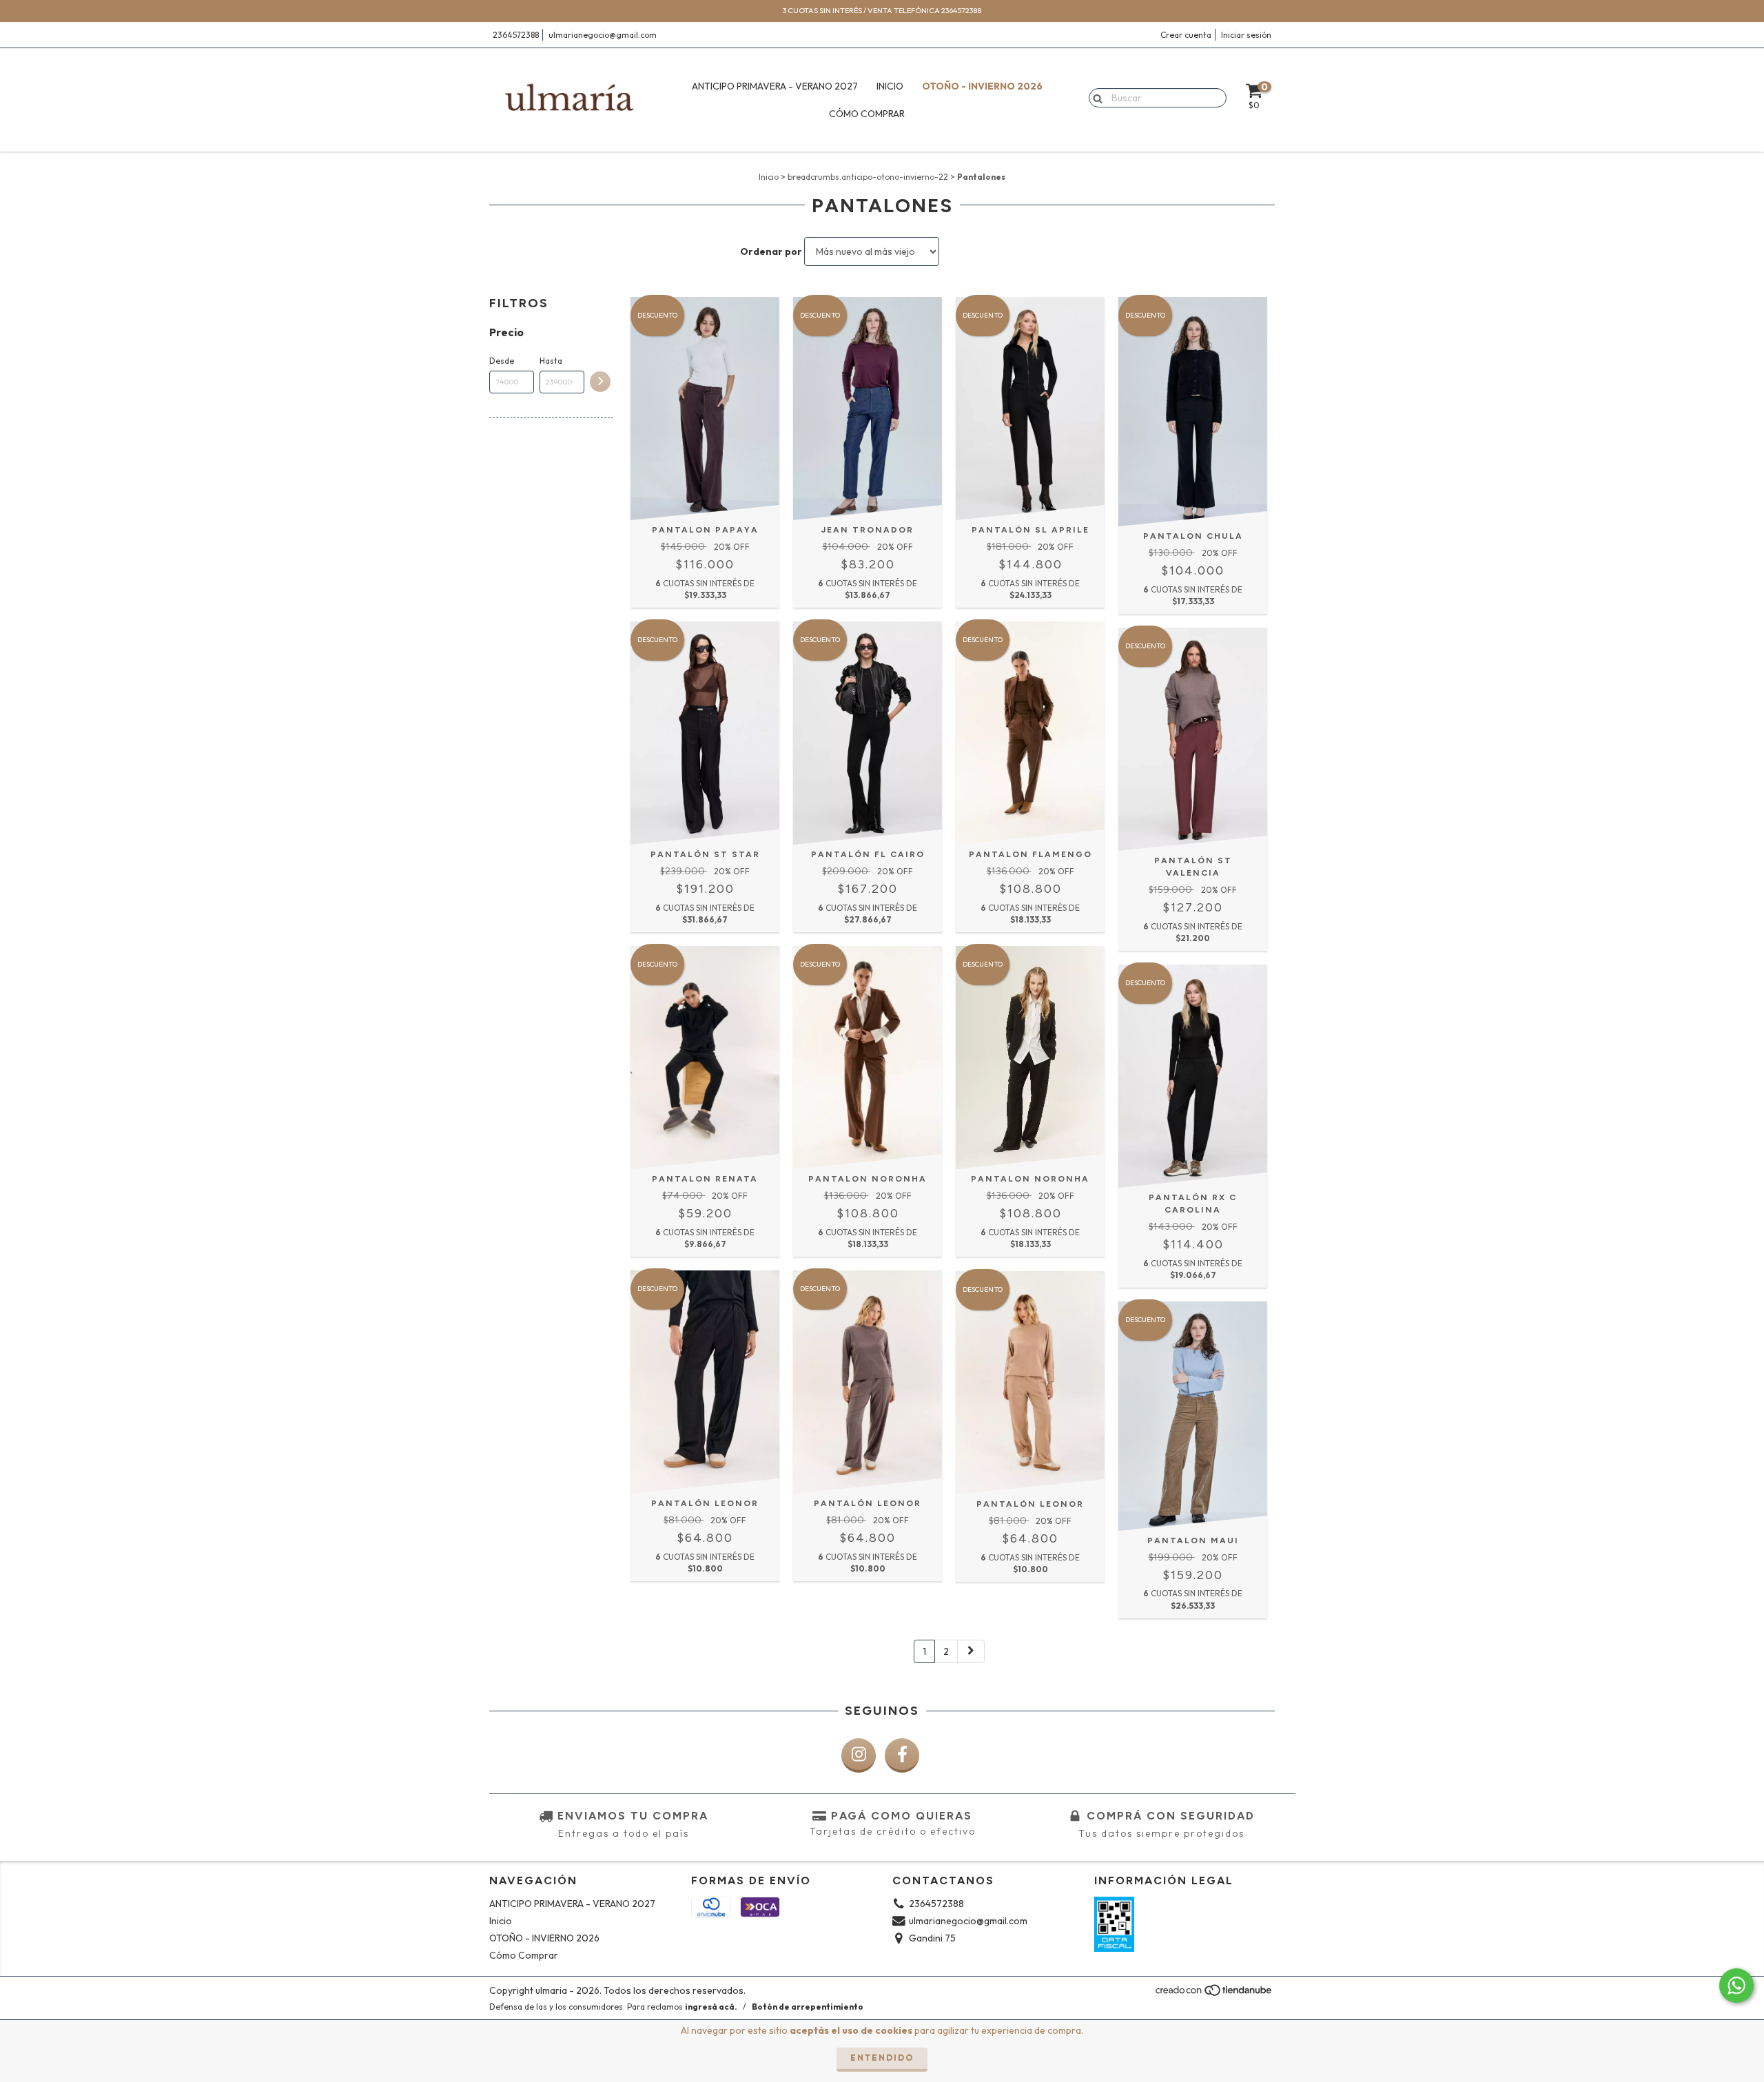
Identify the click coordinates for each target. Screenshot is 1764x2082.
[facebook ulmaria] (902, 1755)
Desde (502, 361)
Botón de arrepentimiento (808, 2007)
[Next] (971, 1651)
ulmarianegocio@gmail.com (603, 35)
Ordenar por (771, 251)
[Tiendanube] (1214, 1994)
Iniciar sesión (1246, 35)
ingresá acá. (711, 2007)
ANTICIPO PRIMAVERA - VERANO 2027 (775, 86)
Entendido (882, 2058)
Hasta (551, 361)
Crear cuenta (1186, 35)
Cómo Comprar (867, 114)
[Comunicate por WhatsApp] (1736, 1986)
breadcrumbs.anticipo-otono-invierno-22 (868, 177)
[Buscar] (1095, 97)
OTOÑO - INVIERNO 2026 (982, 86)
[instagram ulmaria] (859, 1755)
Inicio (890, 86)
